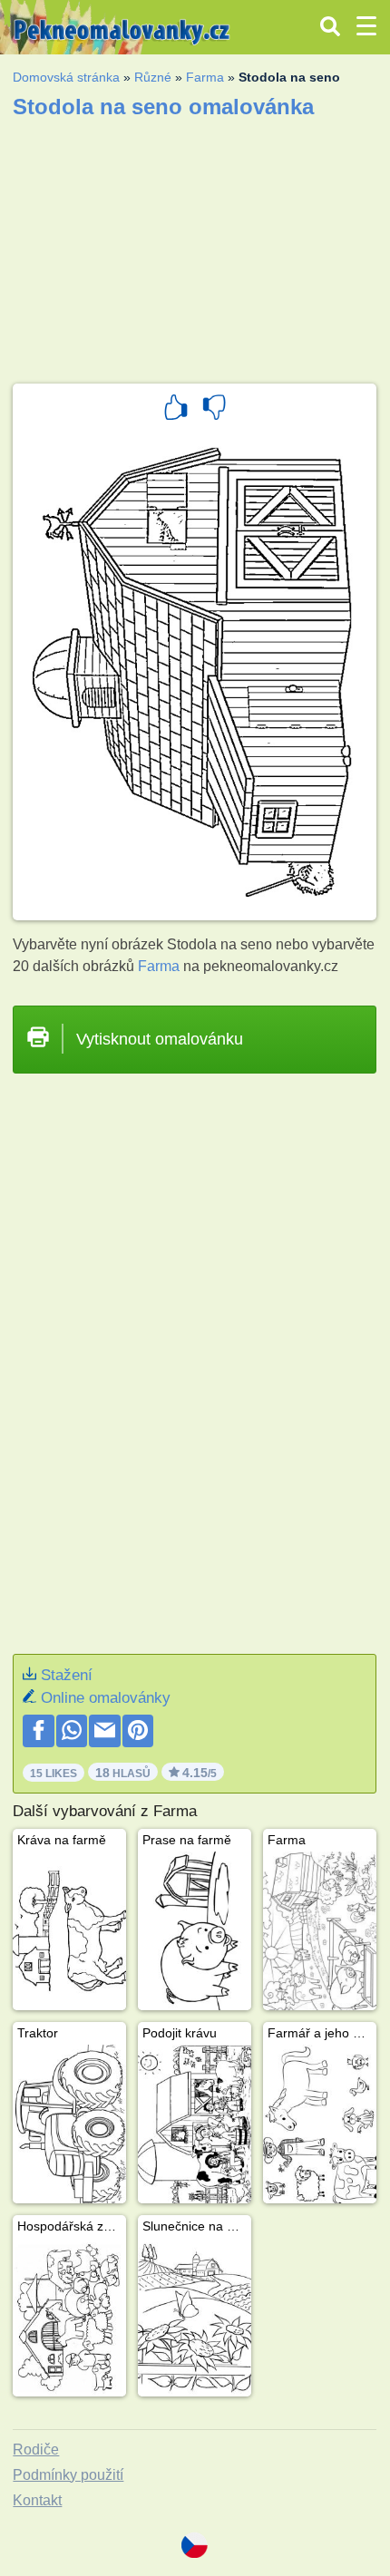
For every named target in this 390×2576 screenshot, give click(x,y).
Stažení (67, 1675)
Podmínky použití (68, 2475)
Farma (205, 77)
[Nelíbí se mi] (214, 410)
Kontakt (37, 2500)
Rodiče (36, 2450)
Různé (153, 77)
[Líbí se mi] (176, 410)
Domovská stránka (66, 77)
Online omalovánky (106, 1698)
